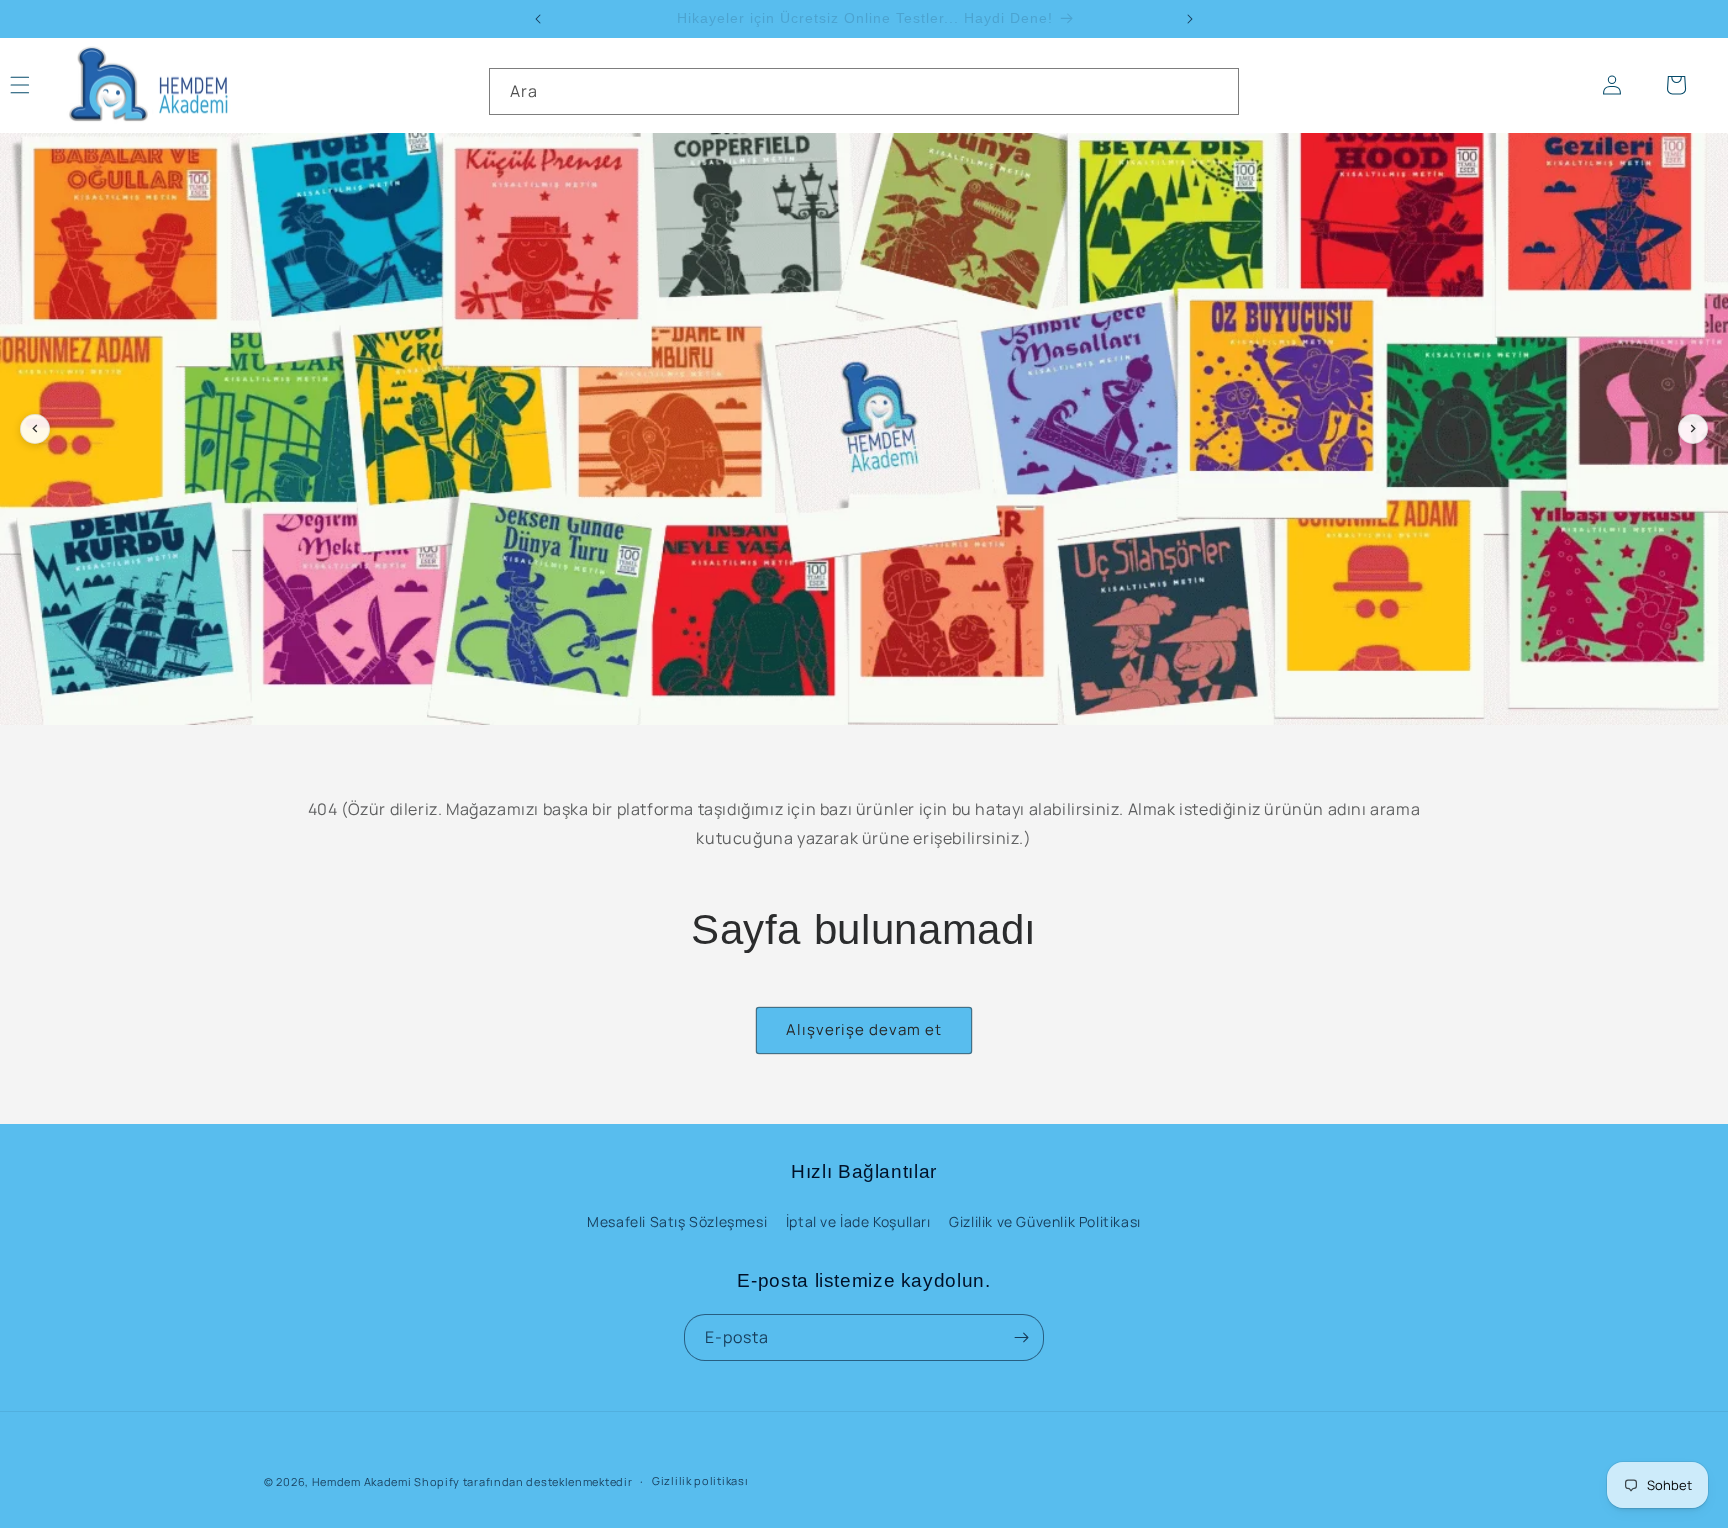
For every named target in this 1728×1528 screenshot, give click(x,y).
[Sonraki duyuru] (1190, 19)
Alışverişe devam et (864, 1029)
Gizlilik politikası (700, 1480)
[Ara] (1216, 91)
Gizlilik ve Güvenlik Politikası (1045, 1221)
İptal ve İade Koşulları (858, 1221)
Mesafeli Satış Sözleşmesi (677, 1221)
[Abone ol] (1021, 1337)
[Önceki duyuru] (538, 19)
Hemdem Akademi (362, 1481)
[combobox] (864, 91)
